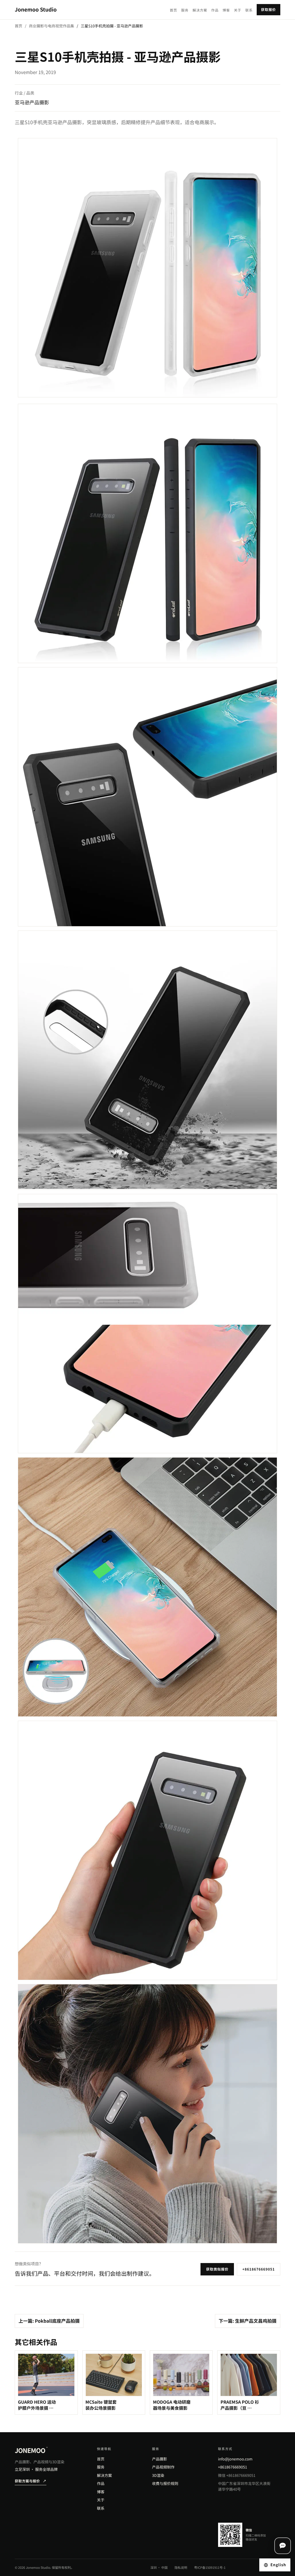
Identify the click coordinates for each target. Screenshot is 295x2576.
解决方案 (200, 10)
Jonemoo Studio (36, 10)
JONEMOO (31, 2450)
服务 (185, 10)
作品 (215, 10)
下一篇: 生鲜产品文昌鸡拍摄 (248, 2321)
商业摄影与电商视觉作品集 (51, 26)
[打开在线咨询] (283, 2546)
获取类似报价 (217, 2269)
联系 (249, 10)
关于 (238, 10)
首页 (173, 10)
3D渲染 (158, 2475)
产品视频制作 (163, 2467)
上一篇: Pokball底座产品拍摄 (49, 2321)
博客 (226, 10)
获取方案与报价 (31, 2481)
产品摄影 (160, 2459)
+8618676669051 (259, 2269)
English (278, 2565)
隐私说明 (181, 2568)
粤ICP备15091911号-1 (210, 2568)
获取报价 (268, 10)
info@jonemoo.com (235, 2459)
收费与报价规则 (165, 2483)
